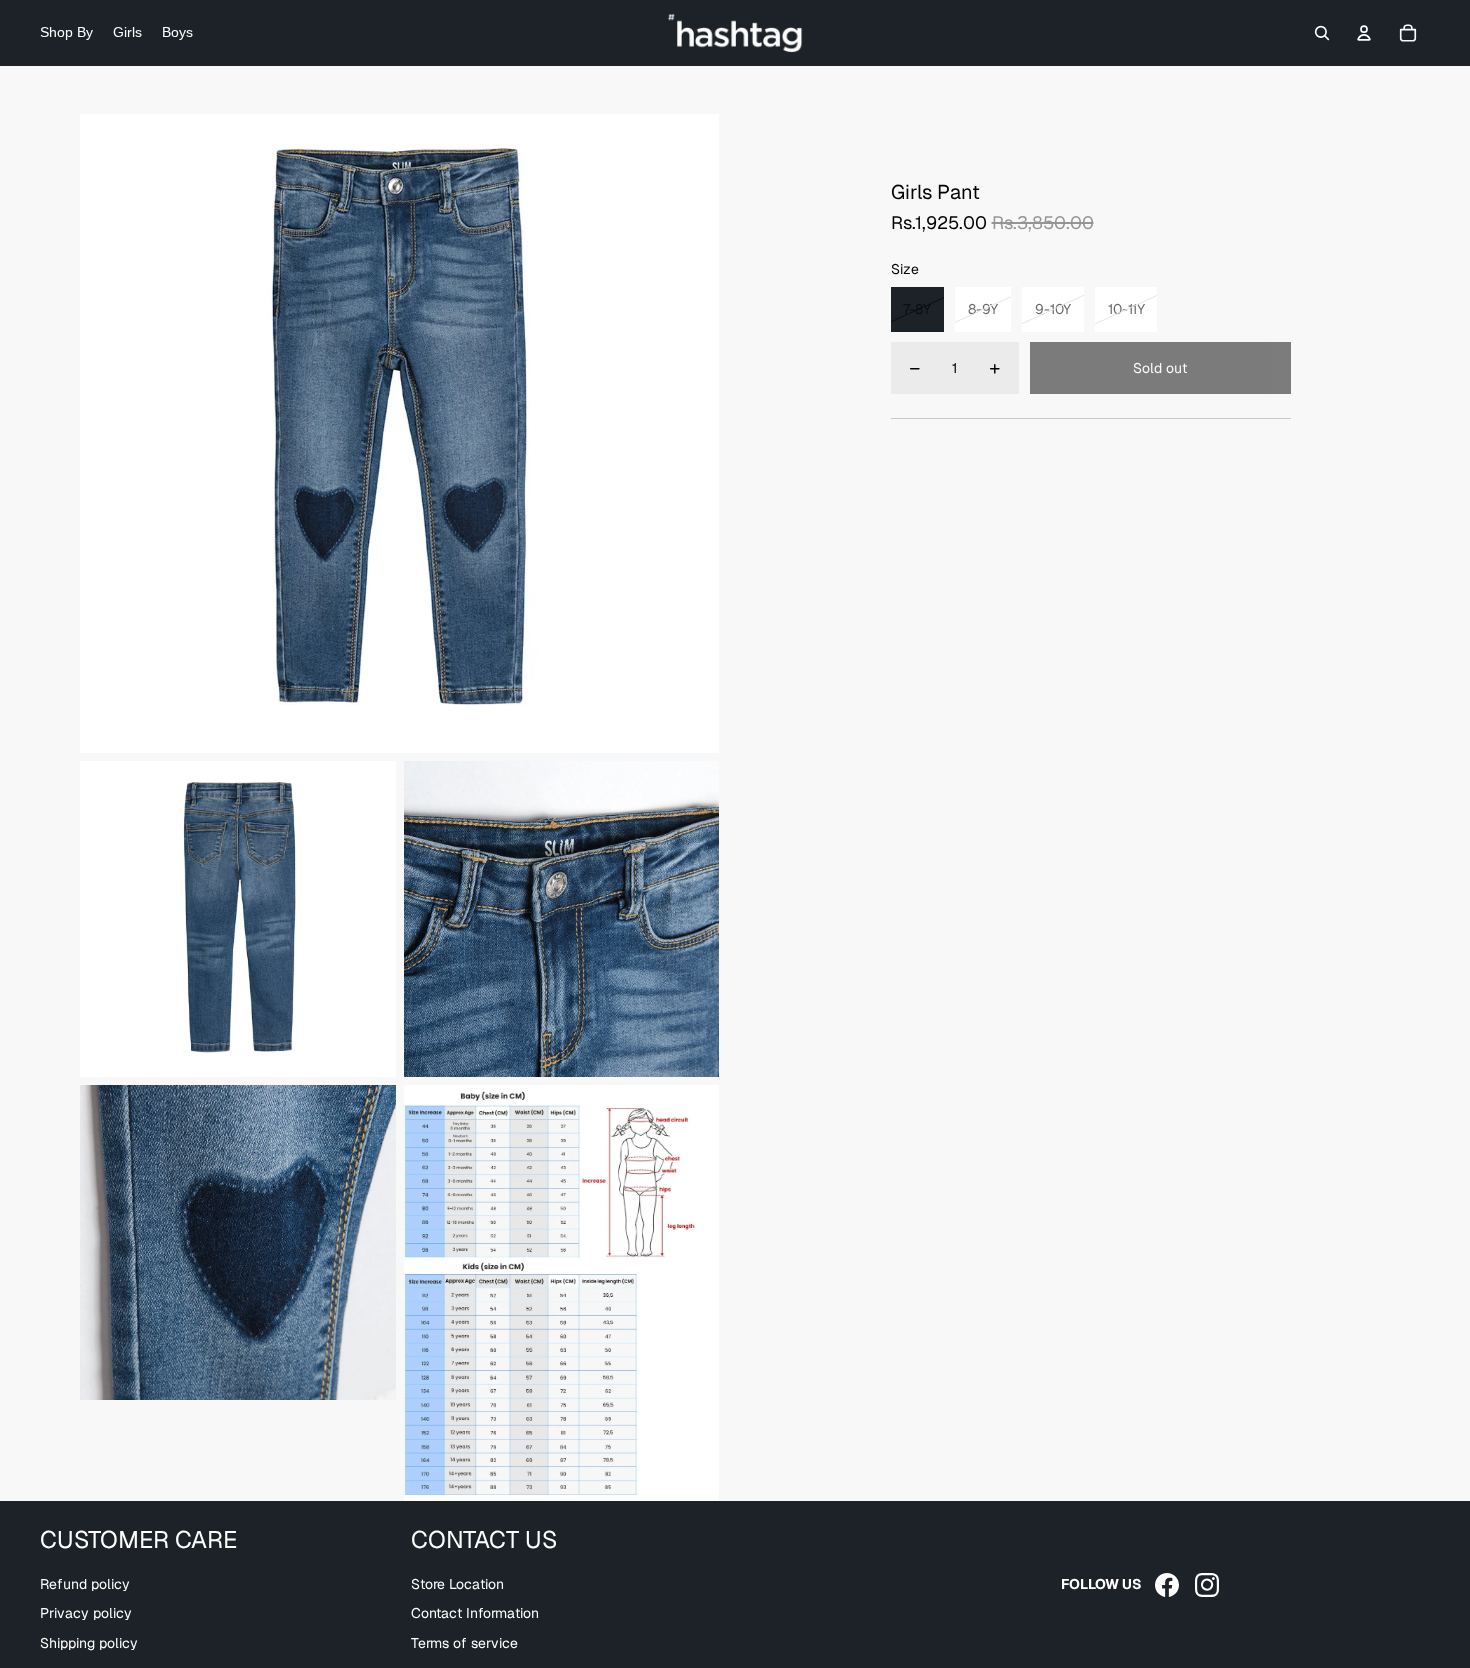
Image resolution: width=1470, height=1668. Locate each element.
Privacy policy (86, 1613)
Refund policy (85, 1584)
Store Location (457, 1584)
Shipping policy (89, 1643)
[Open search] (1322, 33)
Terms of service (464, 1643)
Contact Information (475, 1613)
